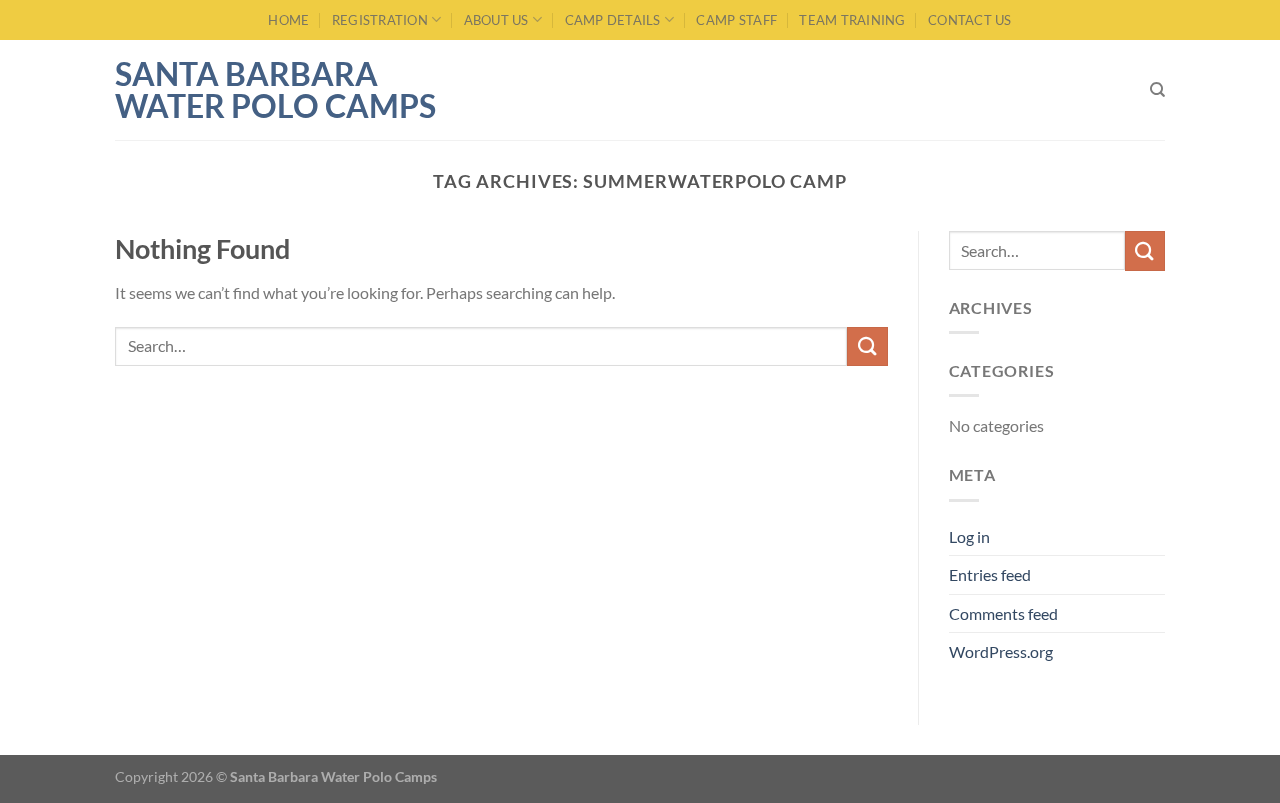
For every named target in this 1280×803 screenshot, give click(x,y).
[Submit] (867, 346)
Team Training (852, 20)
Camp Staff (736, 20)
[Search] (1157, 90)
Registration (380, 20)
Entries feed (990, 574)
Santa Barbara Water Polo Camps (275, 90)
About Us (496, 20)
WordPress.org (1001, 651)
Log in (969, 536)
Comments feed (1003, 613)
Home (288, 20)
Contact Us (970, 20)
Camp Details (613, 20)
